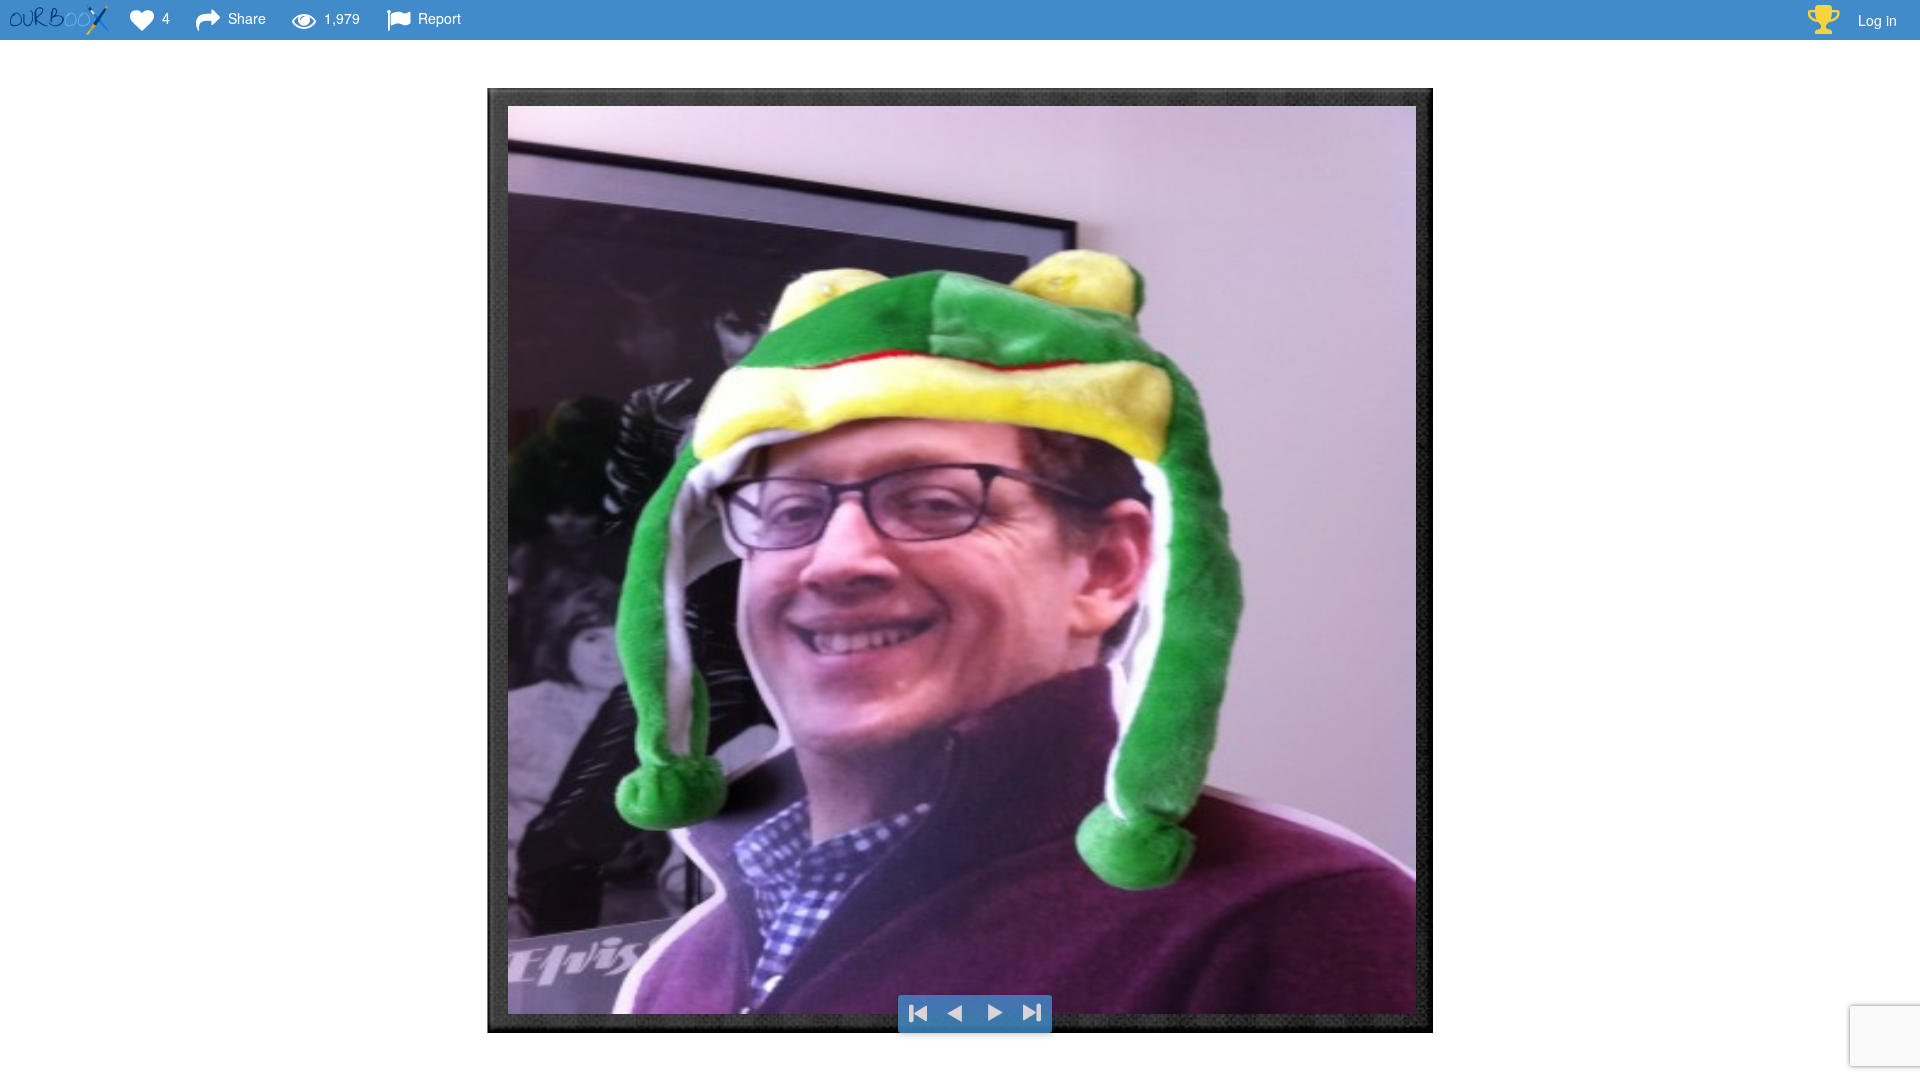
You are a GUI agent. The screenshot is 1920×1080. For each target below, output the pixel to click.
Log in (1877, 20)
